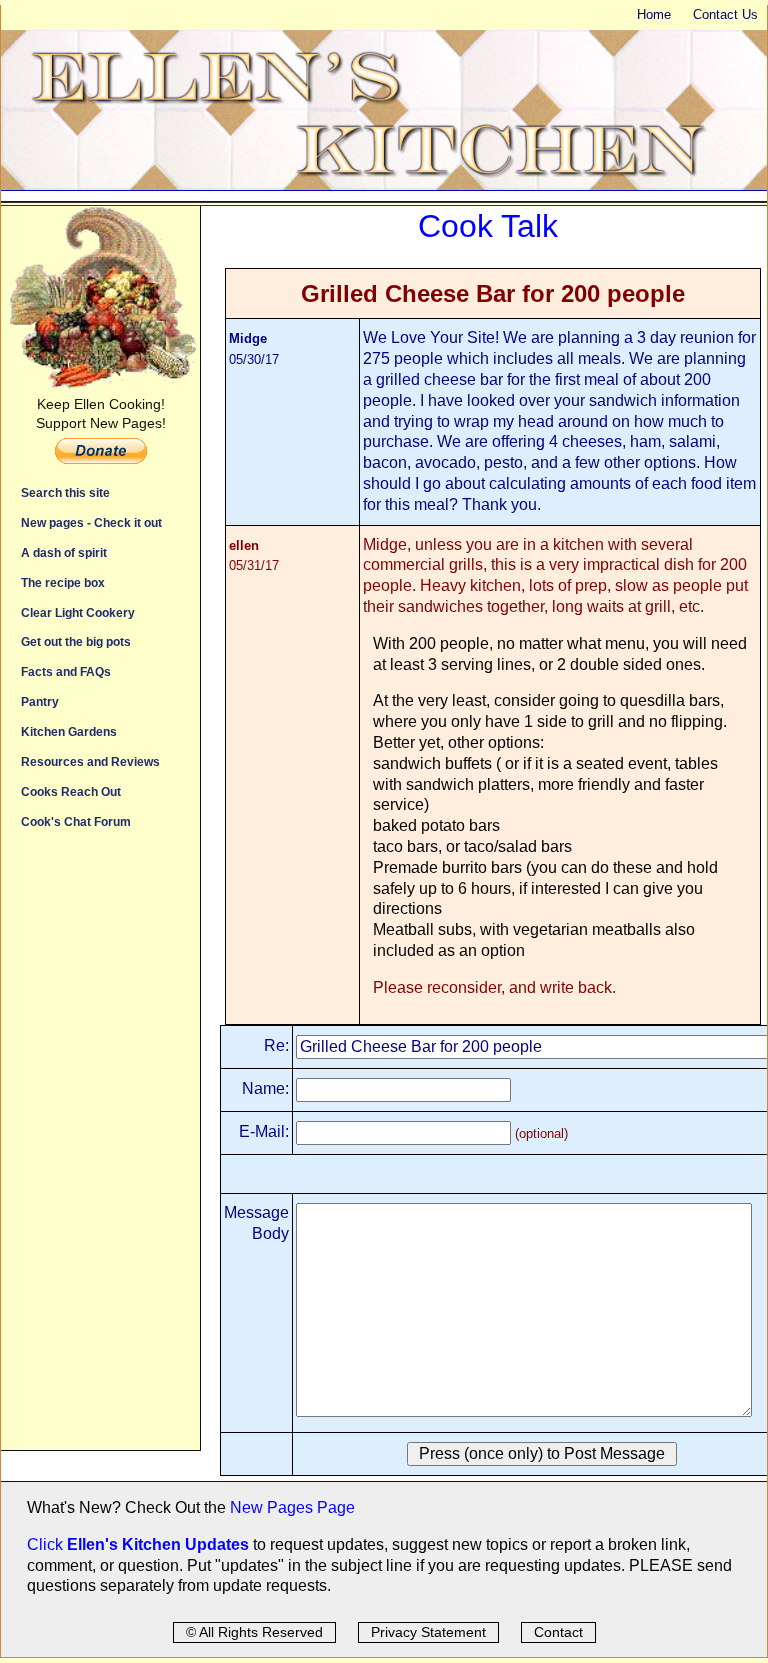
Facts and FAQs (66, 671)
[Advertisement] (100, 1150)
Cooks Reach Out (71, 791)
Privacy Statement (428, 1632)
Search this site (65, 492)
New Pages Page (292, 1507)
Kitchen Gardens (69, 731)
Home (654, 14)
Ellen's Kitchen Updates (158, 1544)
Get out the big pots (76, 641)
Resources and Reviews (90, 761)
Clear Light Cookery (78, 612)
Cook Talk (488, 226)
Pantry (40, 701)
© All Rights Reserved (254, 1632)
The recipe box (63, 582)
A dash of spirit (64, 552)
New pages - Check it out (91, 522)
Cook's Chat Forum (76, 821)
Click (47, 1544)
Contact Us (725, 14)
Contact (558, 1632)
